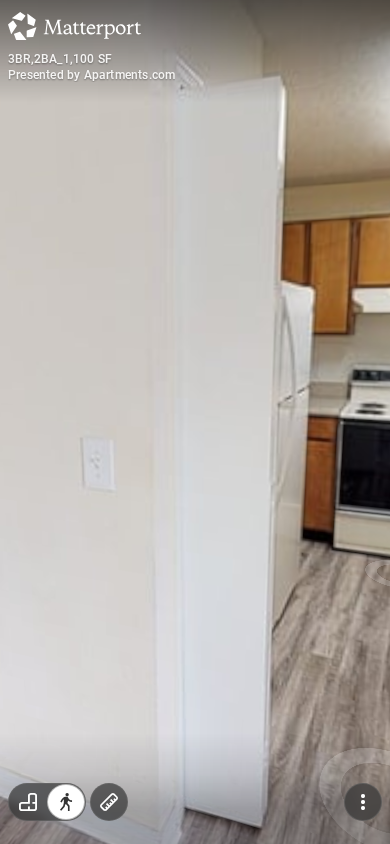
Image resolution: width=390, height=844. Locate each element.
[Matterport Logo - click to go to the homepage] (74, 26)
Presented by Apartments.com (91, 75)
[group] (47, 802)
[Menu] (363, 802)
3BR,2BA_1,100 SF (60, 59)
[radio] (28, 802)
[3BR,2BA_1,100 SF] (195, 422)
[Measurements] (109, 802)
